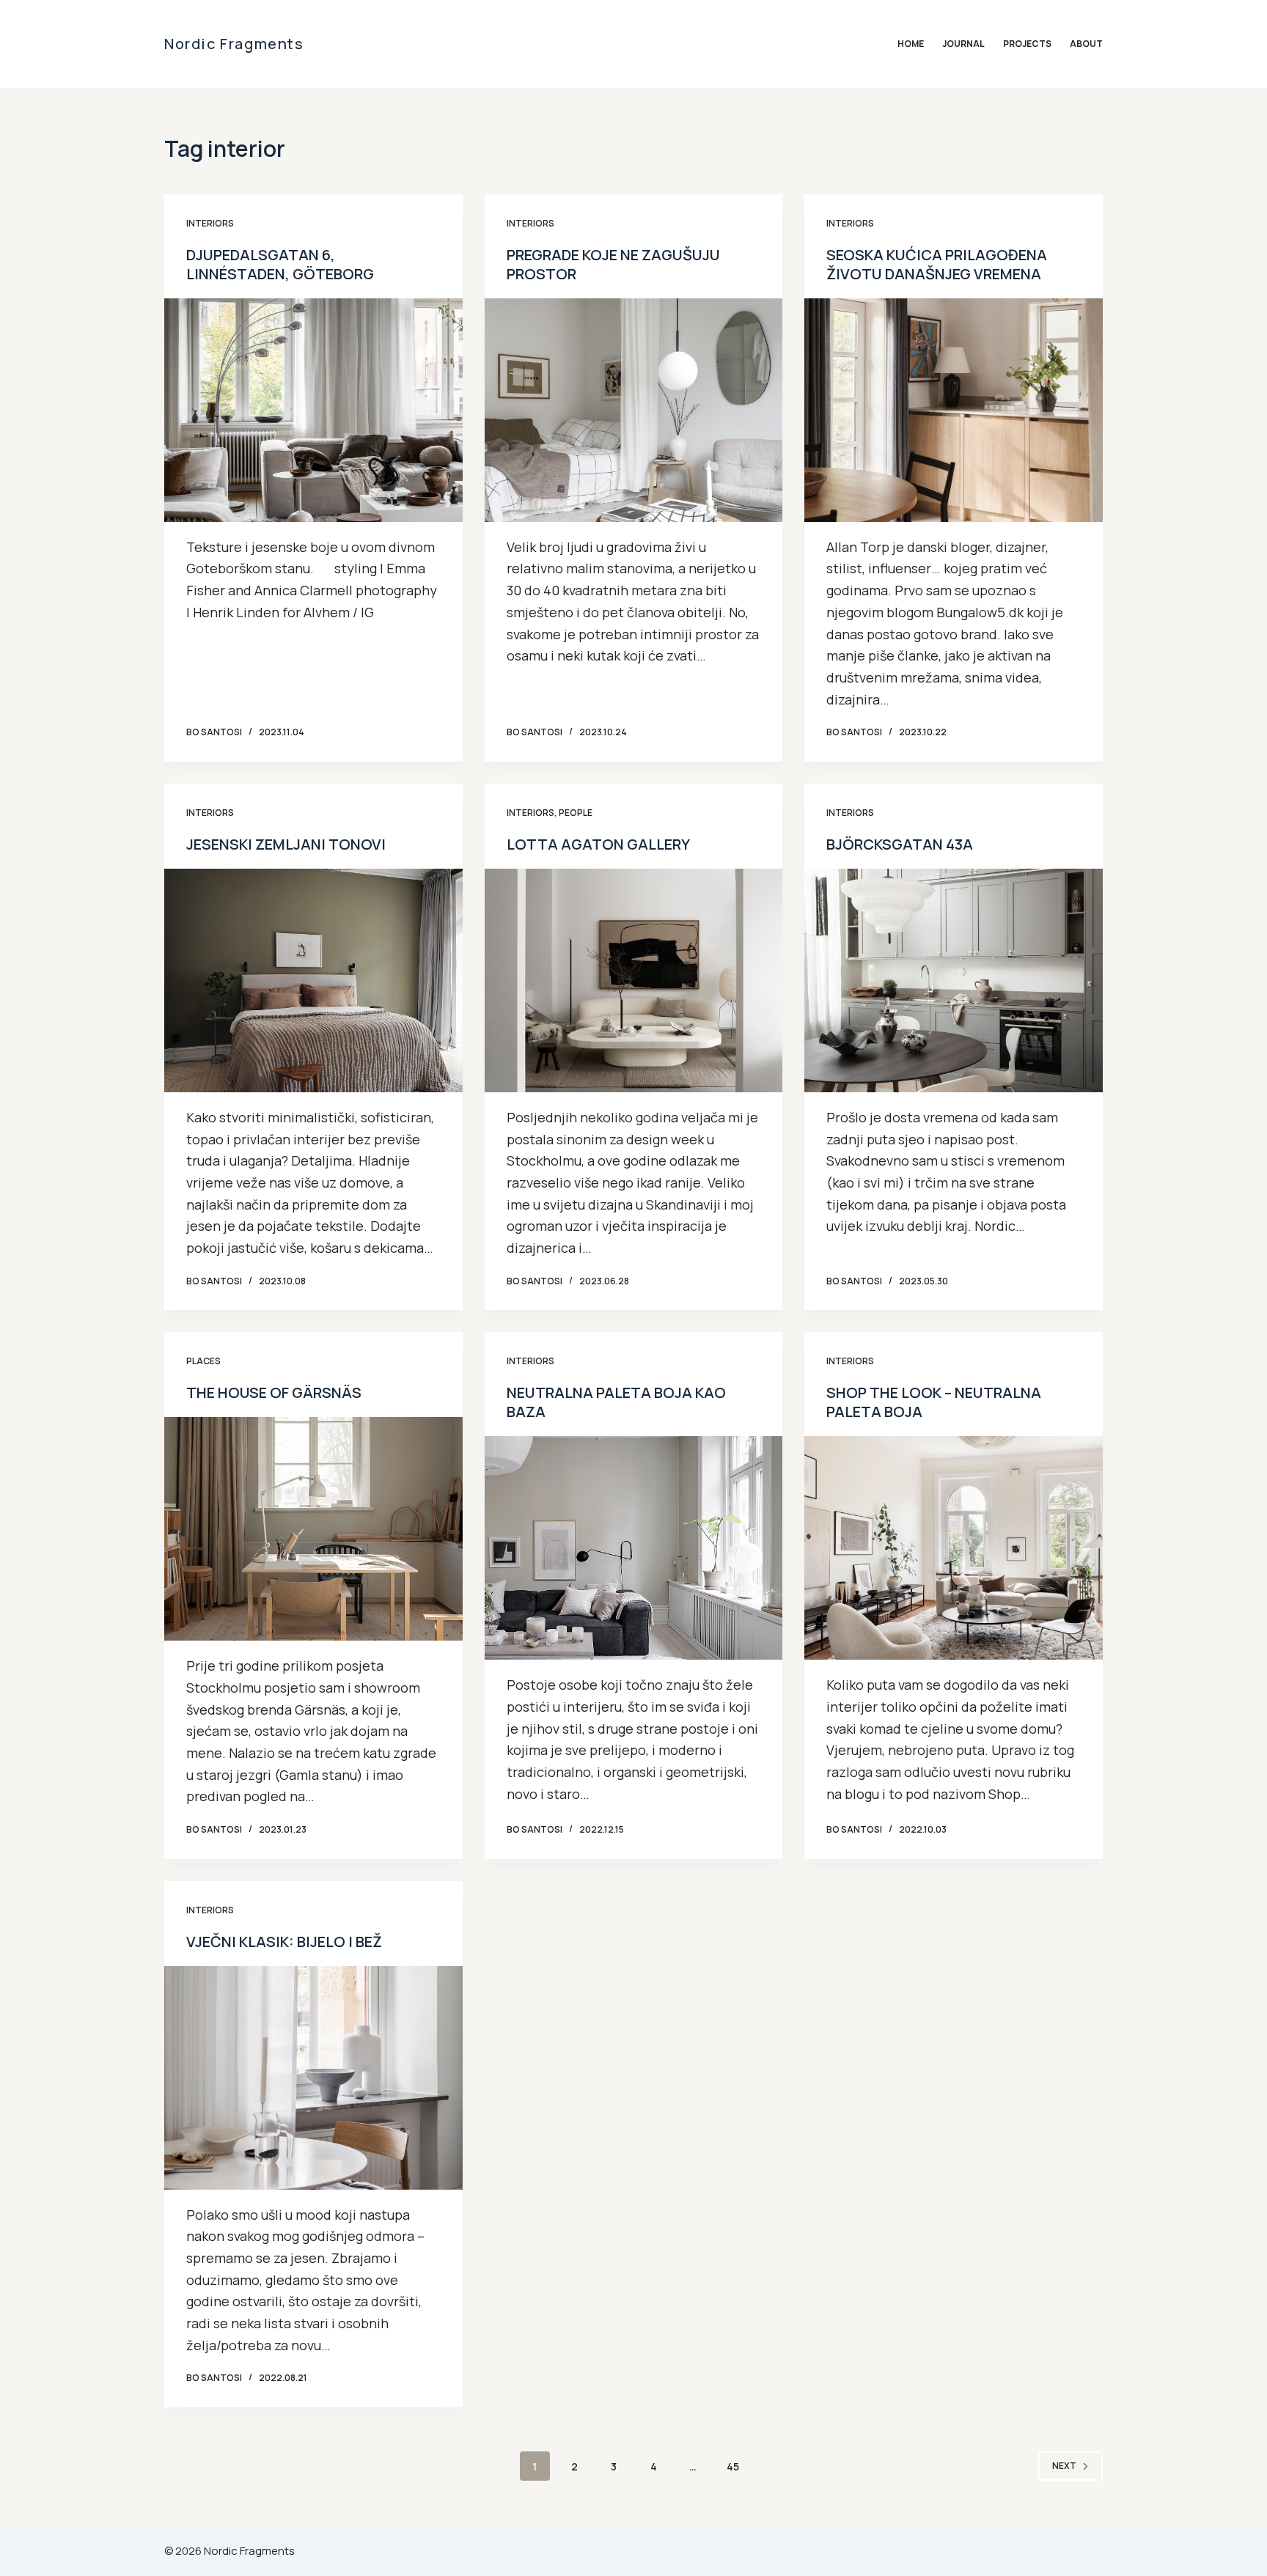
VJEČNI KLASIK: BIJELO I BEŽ (284, 1942)
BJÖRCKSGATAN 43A (900, 844)
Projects (1027, 44)
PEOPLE (576, 813)
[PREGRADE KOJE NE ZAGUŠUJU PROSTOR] (634, 410)
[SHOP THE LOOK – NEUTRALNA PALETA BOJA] (954, 1548)
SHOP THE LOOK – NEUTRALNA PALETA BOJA (934, 1402)
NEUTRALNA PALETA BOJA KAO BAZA (616, 1402)
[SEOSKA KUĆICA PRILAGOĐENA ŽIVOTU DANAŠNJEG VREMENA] (954, 410)
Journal (963, 44)
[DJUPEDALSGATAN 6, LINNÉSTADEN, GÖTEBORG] (313, 410)
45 (733, 2466)
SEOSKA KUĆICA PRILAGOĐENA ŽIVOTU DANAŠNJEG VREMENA (937, 264)
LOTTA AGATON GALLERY (598, 844)
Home (911, 44)
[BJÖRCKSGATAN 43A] (954, 980)
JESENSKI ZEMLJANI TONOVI (286, 844)
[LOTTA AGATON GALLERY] (634, 980)
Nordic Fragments (234, 44)
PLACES (203, 1361)
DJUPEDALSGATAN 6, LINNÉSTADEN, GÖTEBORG (280, 264)
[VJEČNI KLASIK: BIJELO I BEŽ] (313, 2078)
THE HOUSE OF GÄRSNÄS (274, 1392)
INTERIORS (210, 223)
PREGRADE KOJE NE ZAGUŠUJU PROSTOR (613, 264)
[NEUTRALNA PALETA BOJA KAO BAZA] (634, 1548)
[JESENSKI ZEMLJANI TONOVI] (313, 980)
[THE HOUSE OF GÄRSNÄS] (313, 1529)
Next (1064, 2466)
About (1086, 44)
